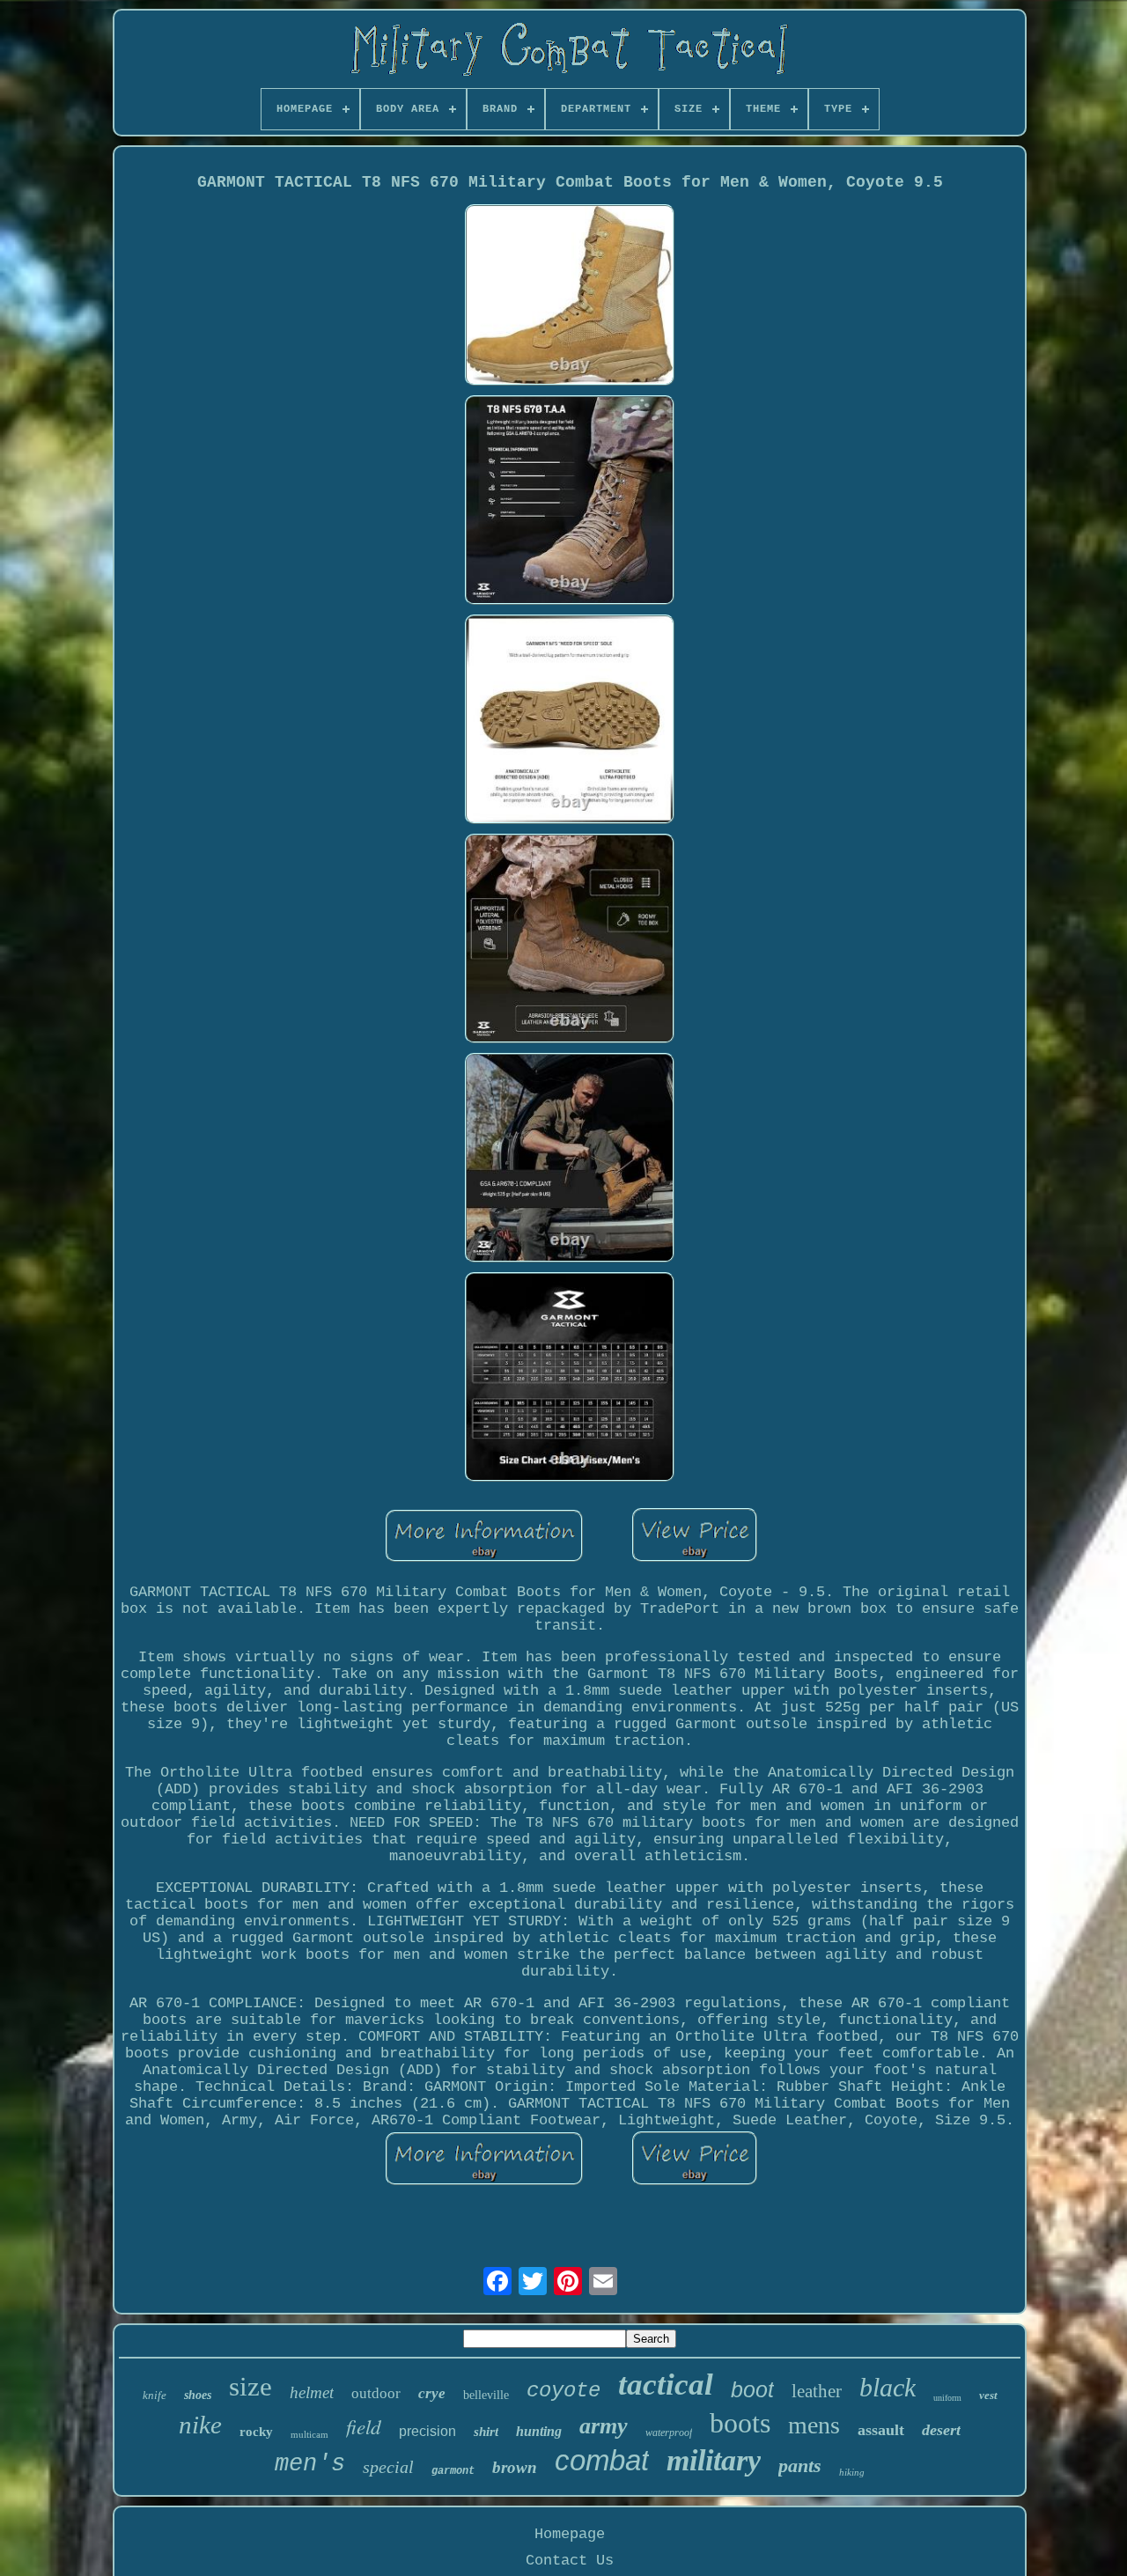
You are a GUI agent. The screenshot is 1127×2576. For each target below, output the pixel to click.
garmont (453, 2471)
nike (200, 2425)
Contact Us (570, 2561)
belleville (486, 2395)
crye (432, 2393)
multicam (309, 2434)
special (388, 2467)
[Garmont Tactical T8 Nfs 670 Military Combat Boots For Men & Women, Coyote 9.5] (570, 297)
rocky (256, 2432)
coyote (563, 2391)
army (604, 2426)
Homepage (570, 2534)
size (250, 2386)
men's (310, 2464)
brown (515, 2467)
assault (881, 2430)
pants (800, 2466)
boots (740, 2423)
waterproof (669, 2432)
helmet (312, 2392)
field (364, 2426)
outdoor (376, 2393)
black (888, 2387)
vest (988, 2395)
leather (817, 2391)
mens (814, 2425)
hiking (852, 2472)
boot (752, 2389)
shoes (198, 2395)
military (714, 2460)
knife (155, 2395)
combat (602, 2460)
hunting (539, 2431)
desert (941, 2430)
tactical (666, 2385)
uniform (947, 2398)
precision (427, 2431)
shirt (486, 2432)
